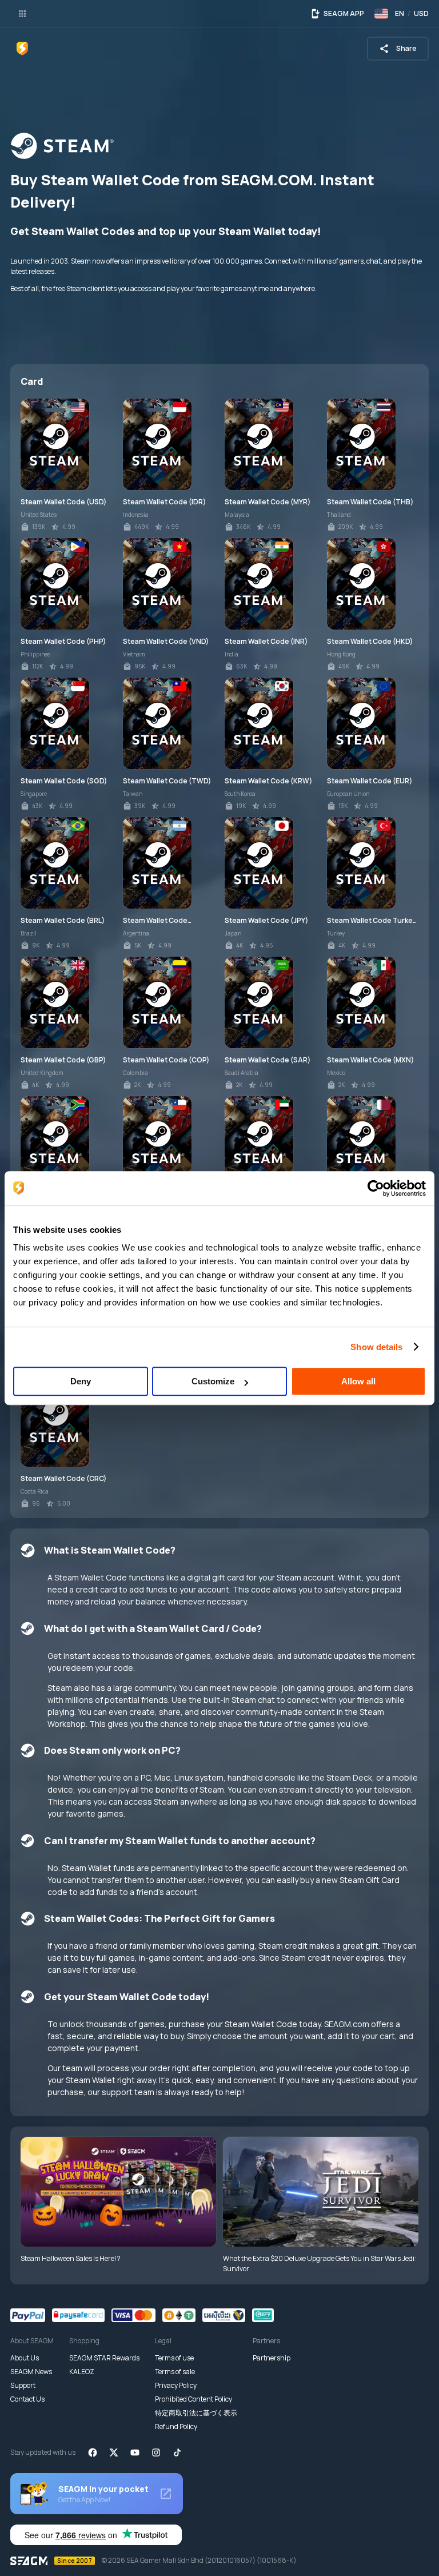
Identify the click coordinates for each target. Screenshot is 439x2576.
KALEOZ (82, 2372)
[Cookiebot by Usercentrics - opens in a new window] (376, 1188)
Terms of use (174, 2358)
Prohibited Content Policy (193, 2399)
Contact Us (27, 2399)
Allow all (358, 1381)
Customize (213, 1381)
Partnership (272, 2358)
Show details (376, 1347)
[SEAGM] (22, 49)
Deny (81, 1381)
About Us (25, 2358)
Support (23, 2385)
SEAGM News (31, 2372)
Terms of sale (175, 2372)
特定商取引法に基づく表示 (196, 2413)
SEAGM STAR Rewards (104, 2358)
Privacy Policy (176, 2385)
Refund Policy (176, 2426)
